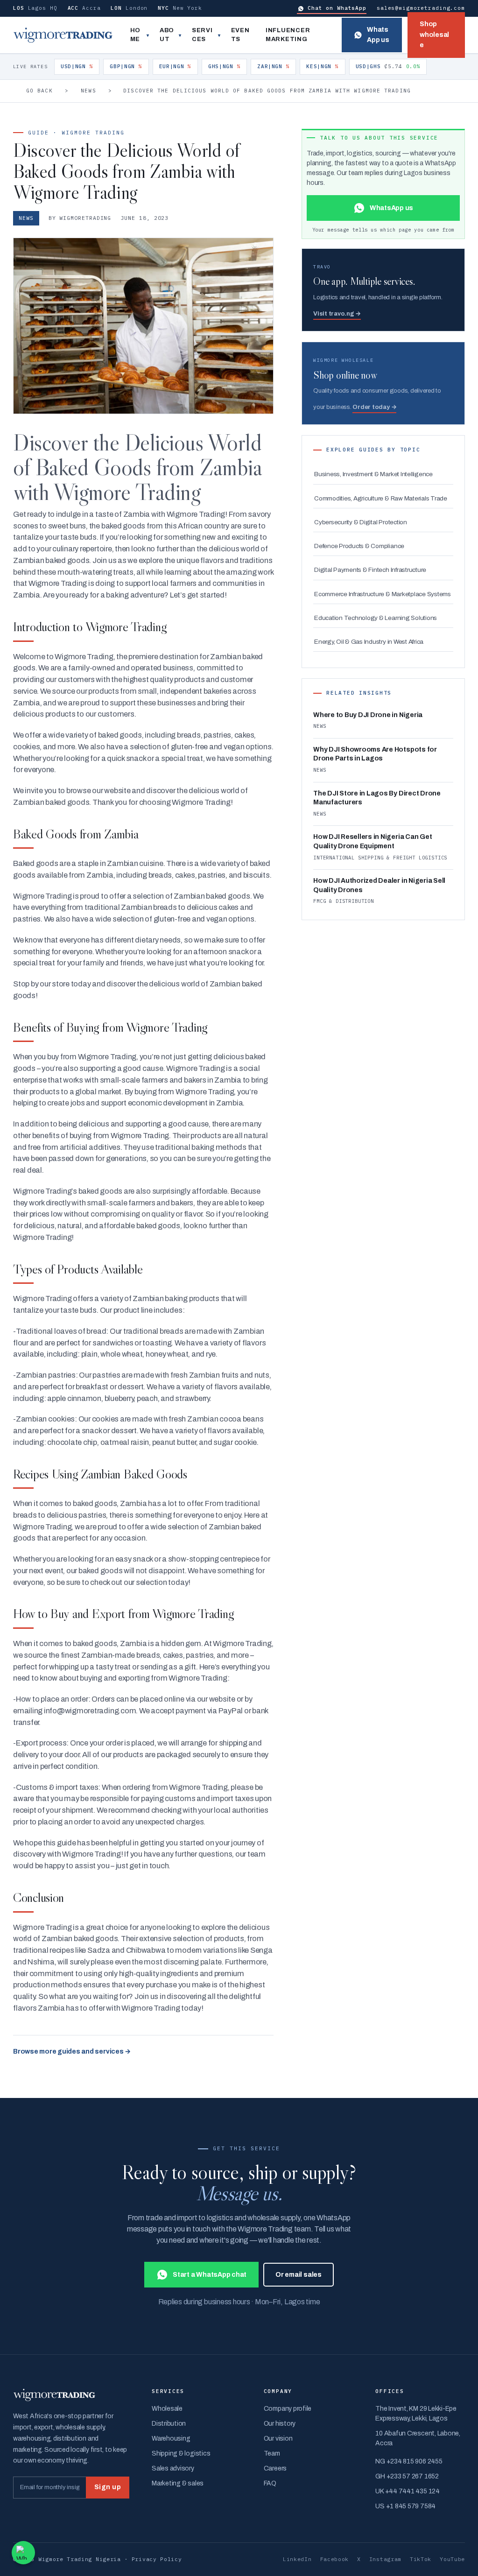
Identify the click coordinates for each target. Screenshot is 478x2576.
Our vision (278, 2439)
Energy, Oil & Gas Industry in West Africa (369, 642)
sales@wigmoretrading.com (421, 8)
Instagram (385, 2559)
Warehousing (171, 2439)
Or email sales (299, 2275)
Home (136, 35)
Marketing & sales (178, 2483)
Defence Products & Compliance (359, 546)
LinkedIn (297, 2559)
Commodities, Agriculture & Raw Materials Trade (381, 498)
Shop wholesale (434, 35)
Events (240, 35)
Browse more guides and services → (72, 2052)
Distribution (169, 2424)
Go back (39, 91)
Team (272, 2453)
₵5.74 (388, 66)
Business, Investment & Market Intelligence (373, 474)
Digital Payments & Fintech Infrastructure (370, 570)
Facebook (335, 2559)
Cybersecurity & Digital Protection (361, 522)
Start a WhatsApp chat (210, 2275)
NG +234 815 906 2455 (409, 2461)
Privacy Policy (157, 2559)
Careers (275, 2468)
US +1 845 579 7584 (405, 2506)
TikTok (421, 2559)
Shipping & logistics (181, 2453)
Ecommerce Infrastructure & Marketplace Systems (383, 594)
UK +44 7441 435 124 (407, 2491)
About (167, 35)
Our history (280, 2424)
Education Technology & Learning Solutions (376, 618)
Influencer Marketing (288, 35)
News (88, 91)
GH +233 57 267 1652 (407, 2476)
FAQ (270, 2483)
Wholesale (167, 2409)
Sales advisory (173, 2468)
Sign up (108, 2487)
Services (202, 35)
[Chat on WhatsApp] (23, 2553)
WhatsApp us (378, 35)
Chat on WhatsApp (337, 8)
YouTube (452, 2559)
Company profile (288, 2409)
